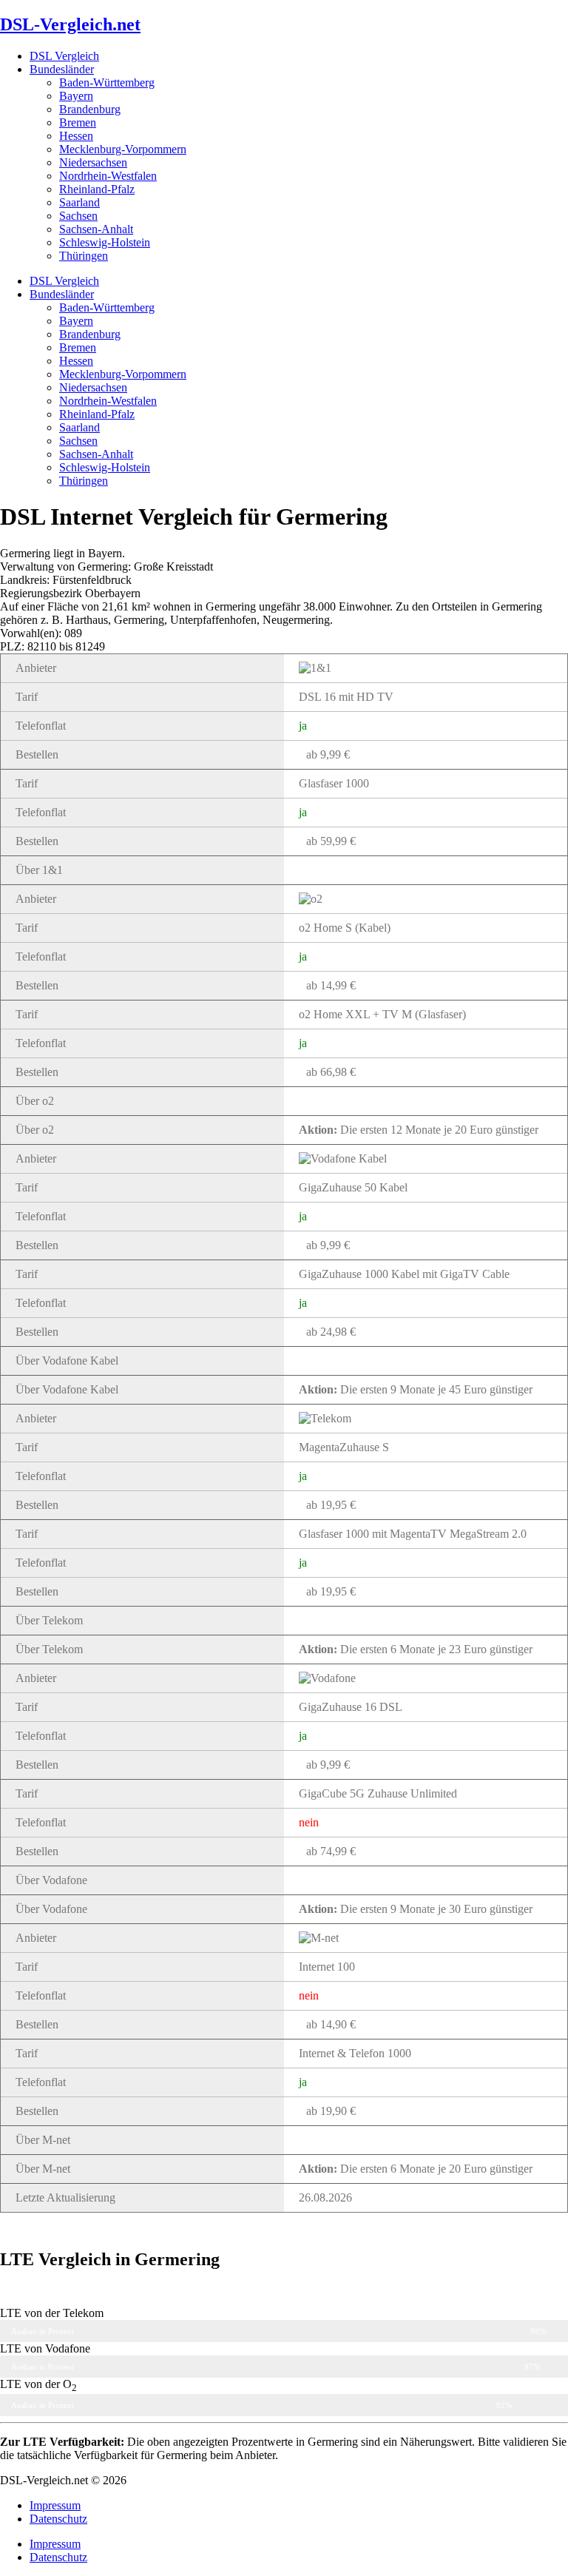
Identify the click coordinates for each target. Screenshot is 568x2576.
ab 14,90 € (331, 2024)
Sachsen (78, 216)
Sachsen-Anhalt (96, 229)
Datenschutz (58, 2519)
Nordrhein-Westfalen (108, 176)
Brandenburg (90, 109)
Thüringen (84, 256)
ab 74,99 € (331, 1851)
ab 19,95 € (331, 1505)
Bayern (76, 96)
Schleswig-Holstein (105, 242)
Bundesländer (62, 69)
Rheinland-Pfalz (97, 189)
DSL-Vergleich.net (70, 24)
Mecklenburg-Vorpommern (123, 149)
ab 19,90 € (331, 2111)
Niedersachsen (93, 162)
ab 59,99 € (331, 841)
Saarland (80, 202)
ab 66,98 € (331, 1072)
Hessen (76, 136)
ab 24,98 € (331, 1332)
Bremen (78, 122)
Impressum (55, 2505)
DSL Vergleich (64, 56)
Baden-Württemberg (107, 83)
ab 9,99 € (328, 754)
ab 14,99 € (331, 985)
